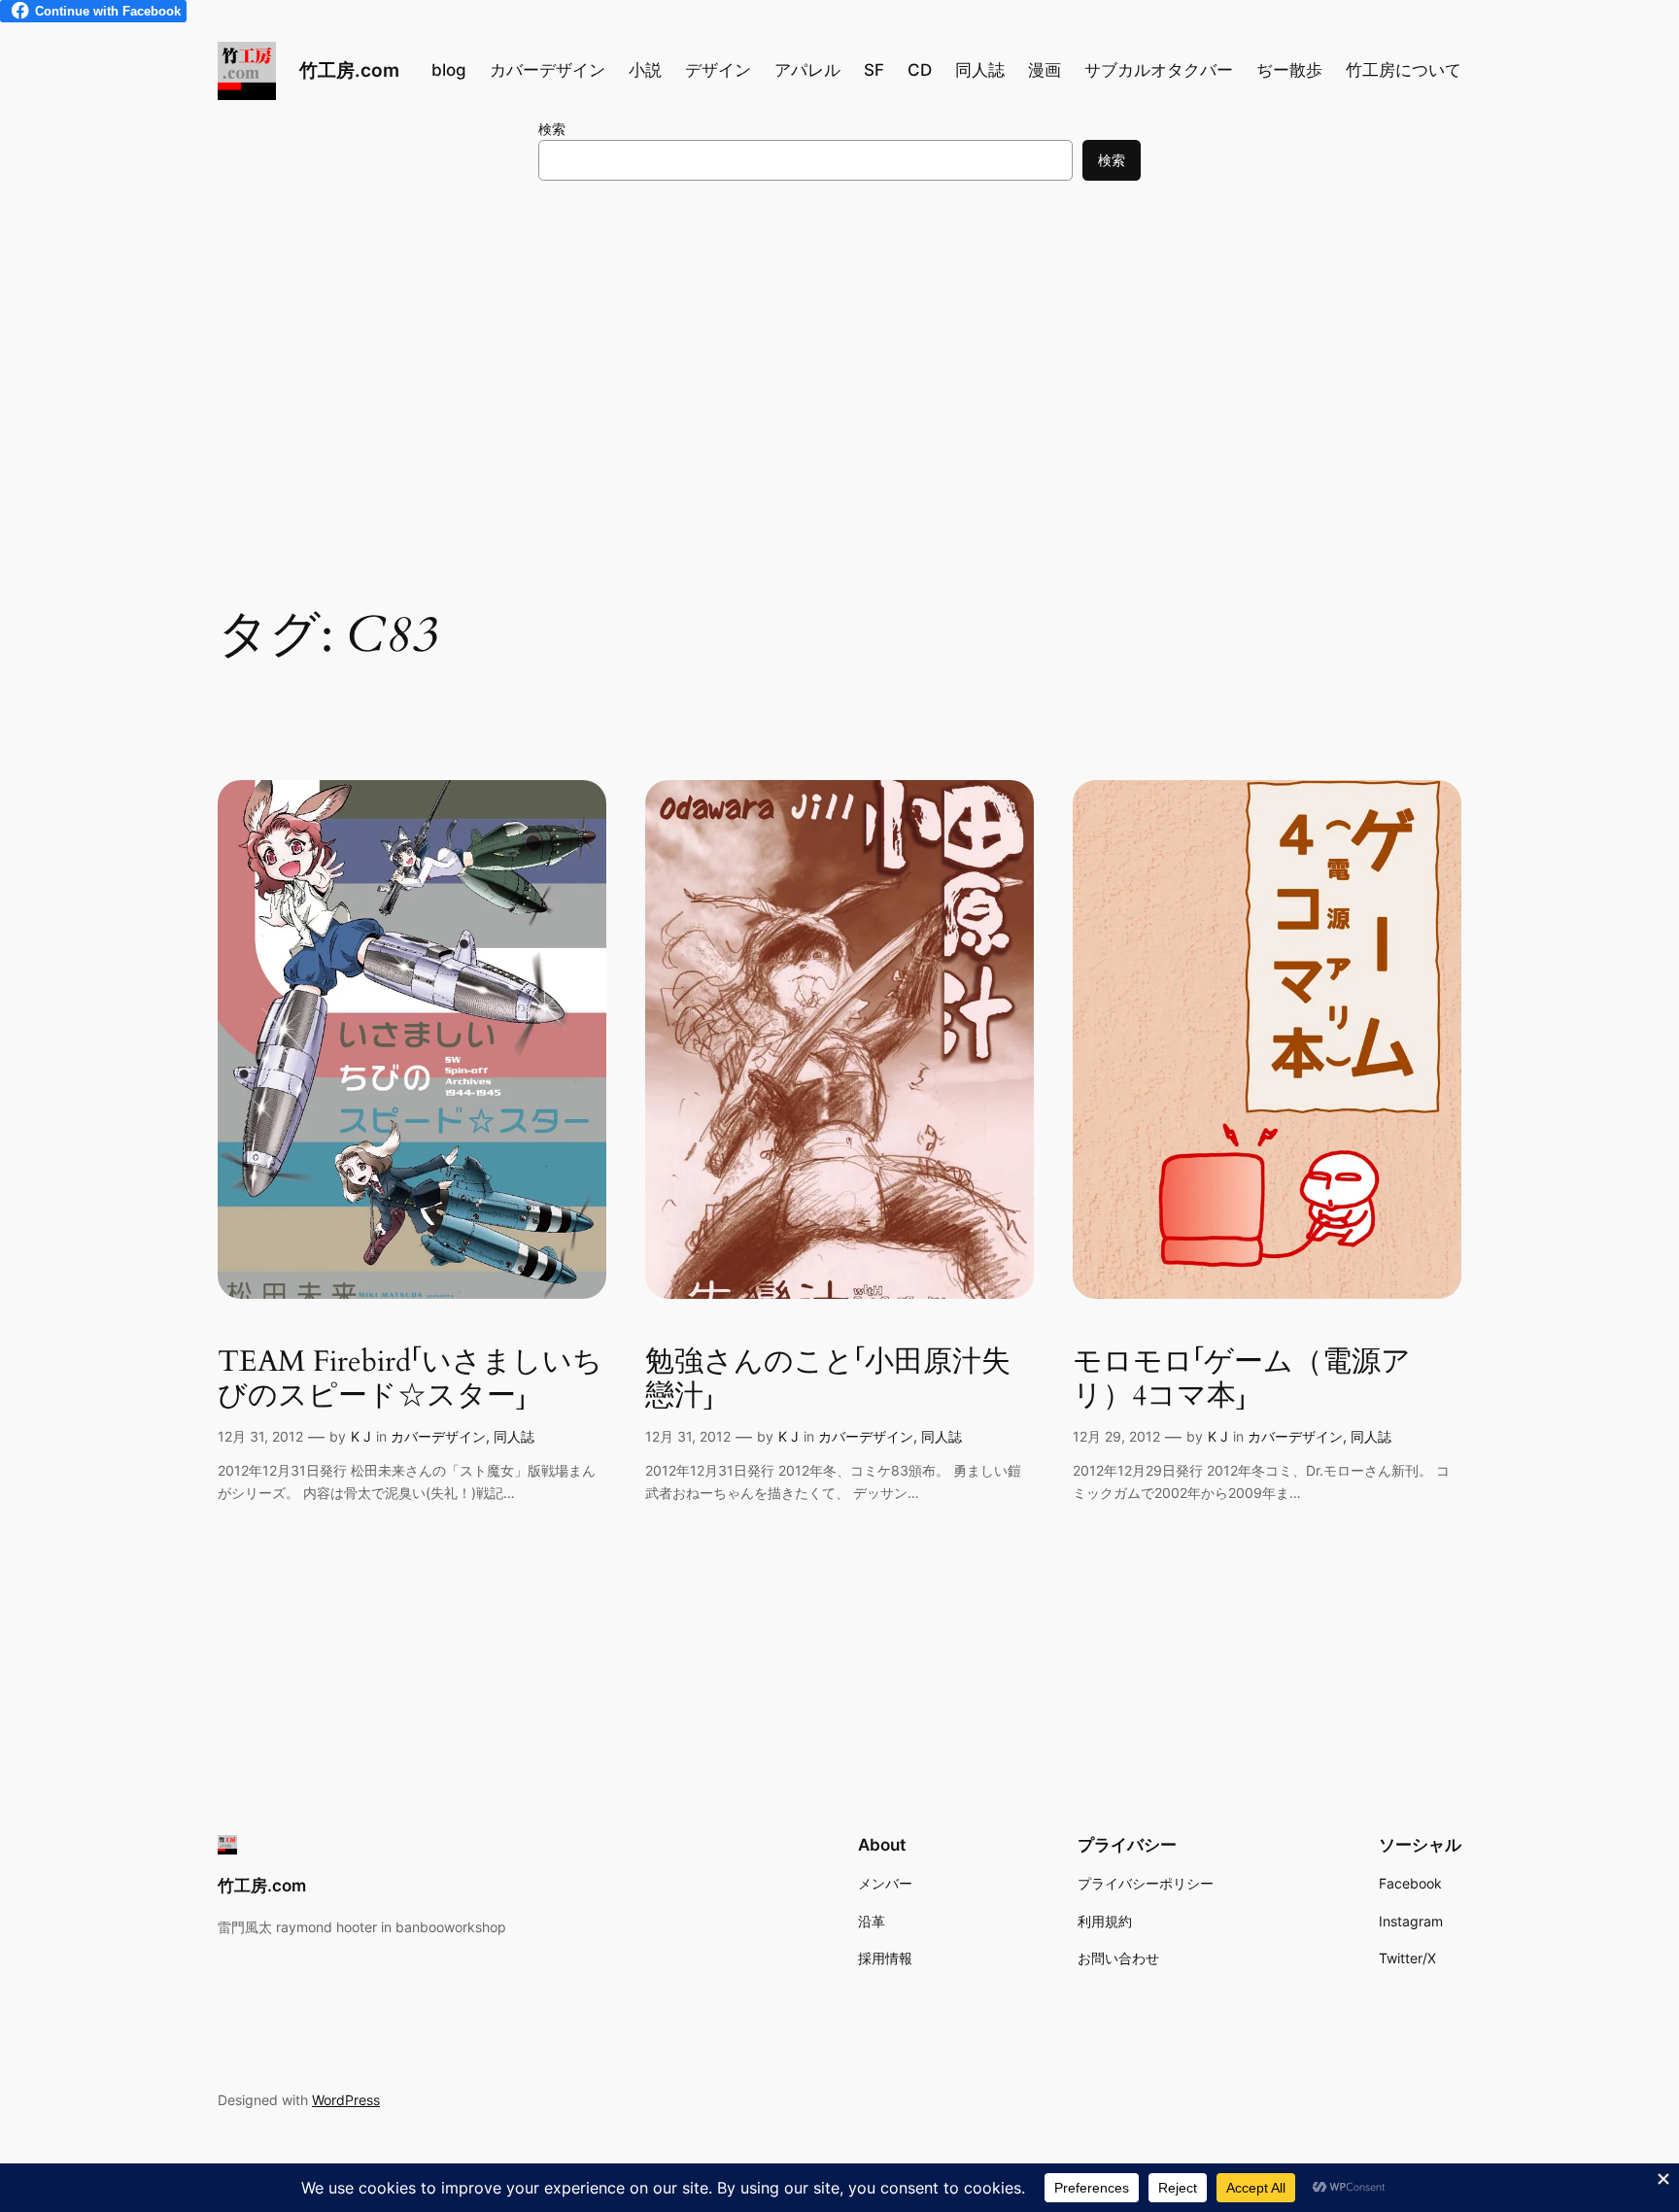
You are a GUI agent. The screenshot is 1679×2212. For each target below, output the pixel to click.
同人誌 (514, 1436)
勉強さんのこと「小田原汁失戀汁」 (828, 1380)
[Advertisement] (839, 355)
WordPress (346, 2100)
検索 (552, 129)
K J (361, 1436)
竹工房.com (349, 70)
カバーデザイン (438, 1436)
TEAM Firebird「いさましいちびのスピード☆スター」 (410, 1380)
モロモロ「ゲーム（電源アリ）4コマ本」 (1242, 1380)
